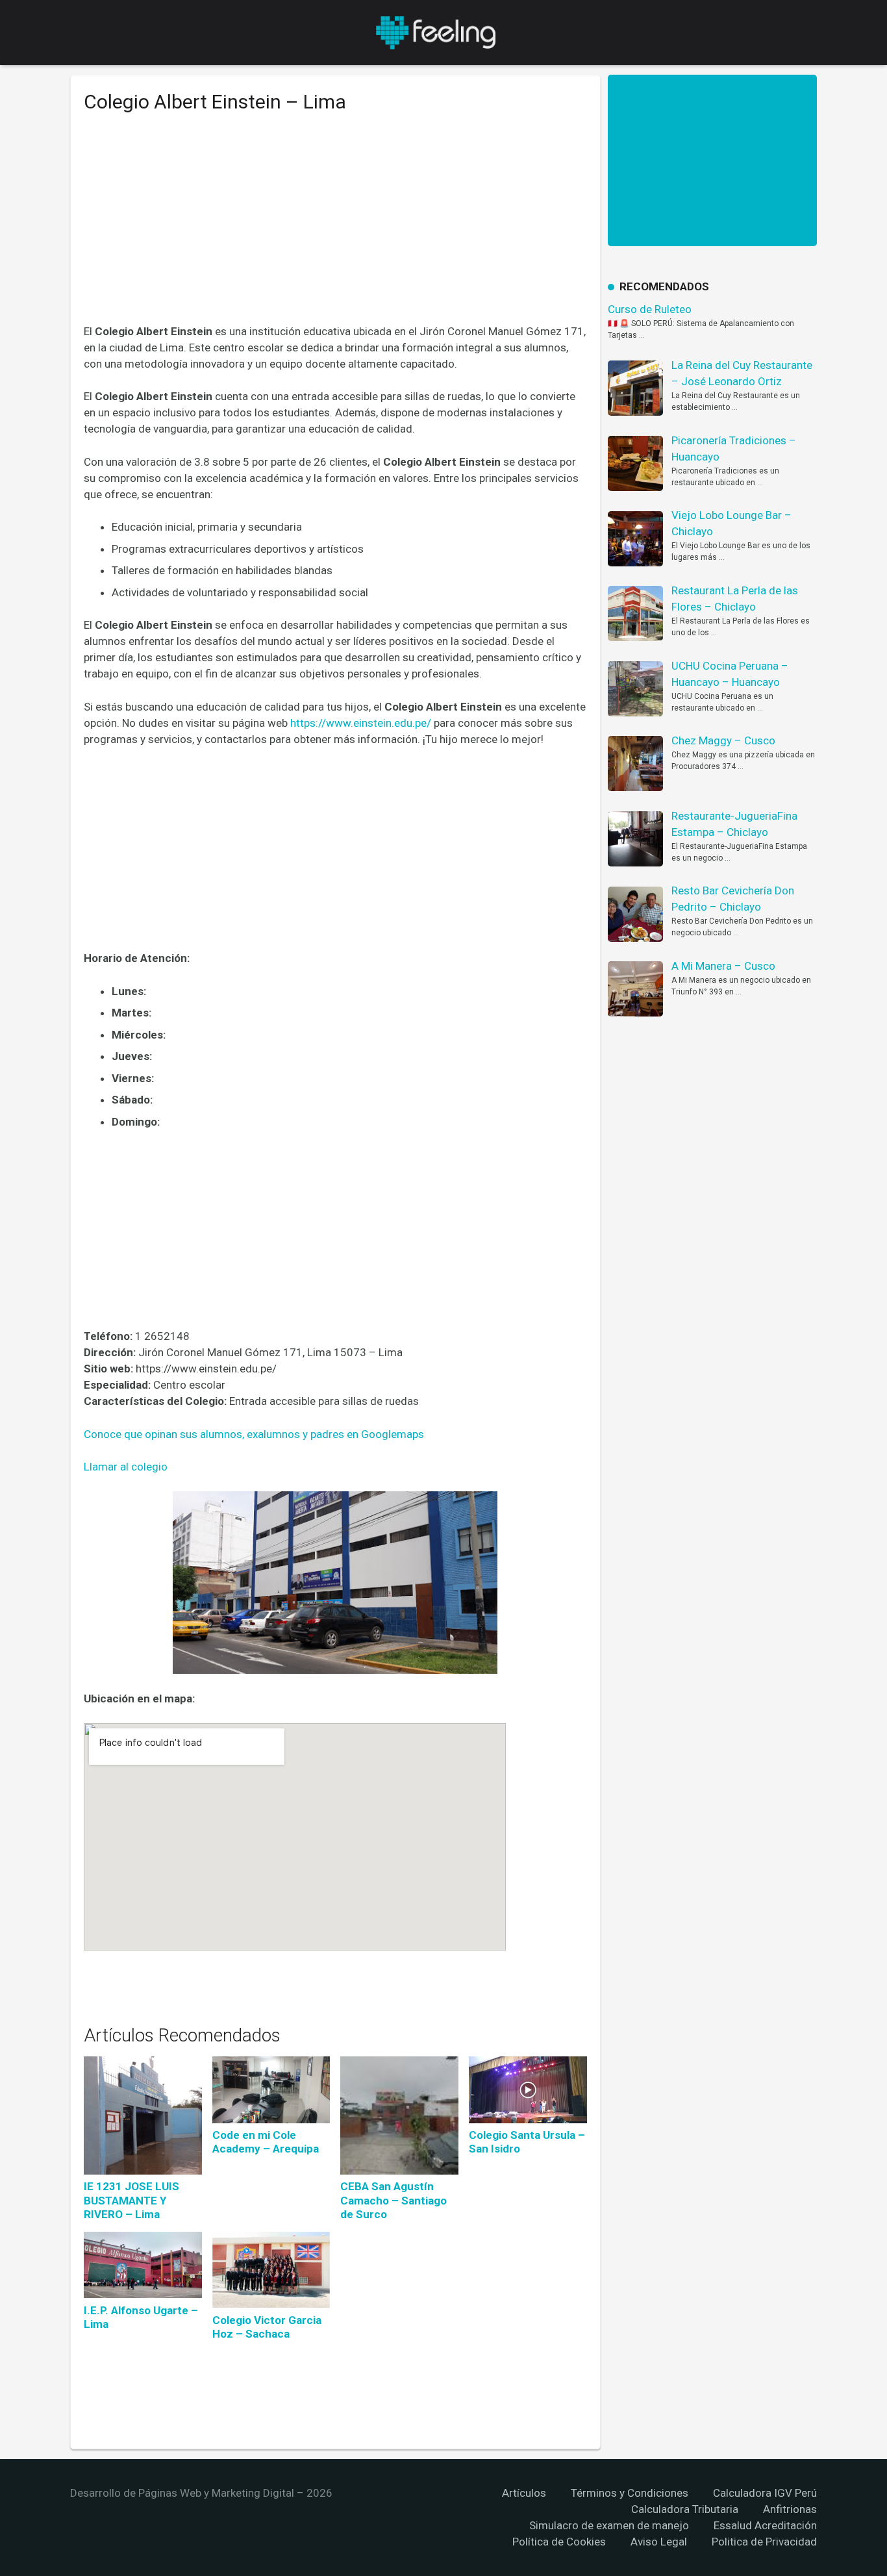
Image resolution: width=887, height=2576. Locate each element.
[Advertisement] (335, 228)
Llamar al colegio (126, 1467)
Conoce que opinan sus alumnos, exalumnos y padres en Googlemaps (254, 1434)
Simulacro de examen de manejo (609, 2525)
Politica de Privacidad (764, 2542)
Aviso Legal (659, 2542)
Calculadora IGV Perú (765, 2493)
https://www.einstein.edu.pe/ (361, 723)
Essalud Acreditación (765, 2525)
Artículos (524, 2493)
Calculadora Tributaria (685, 2509)
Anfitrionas (790, 2509)
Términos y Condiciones (630, 2493)
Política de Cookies (559, 2542)
